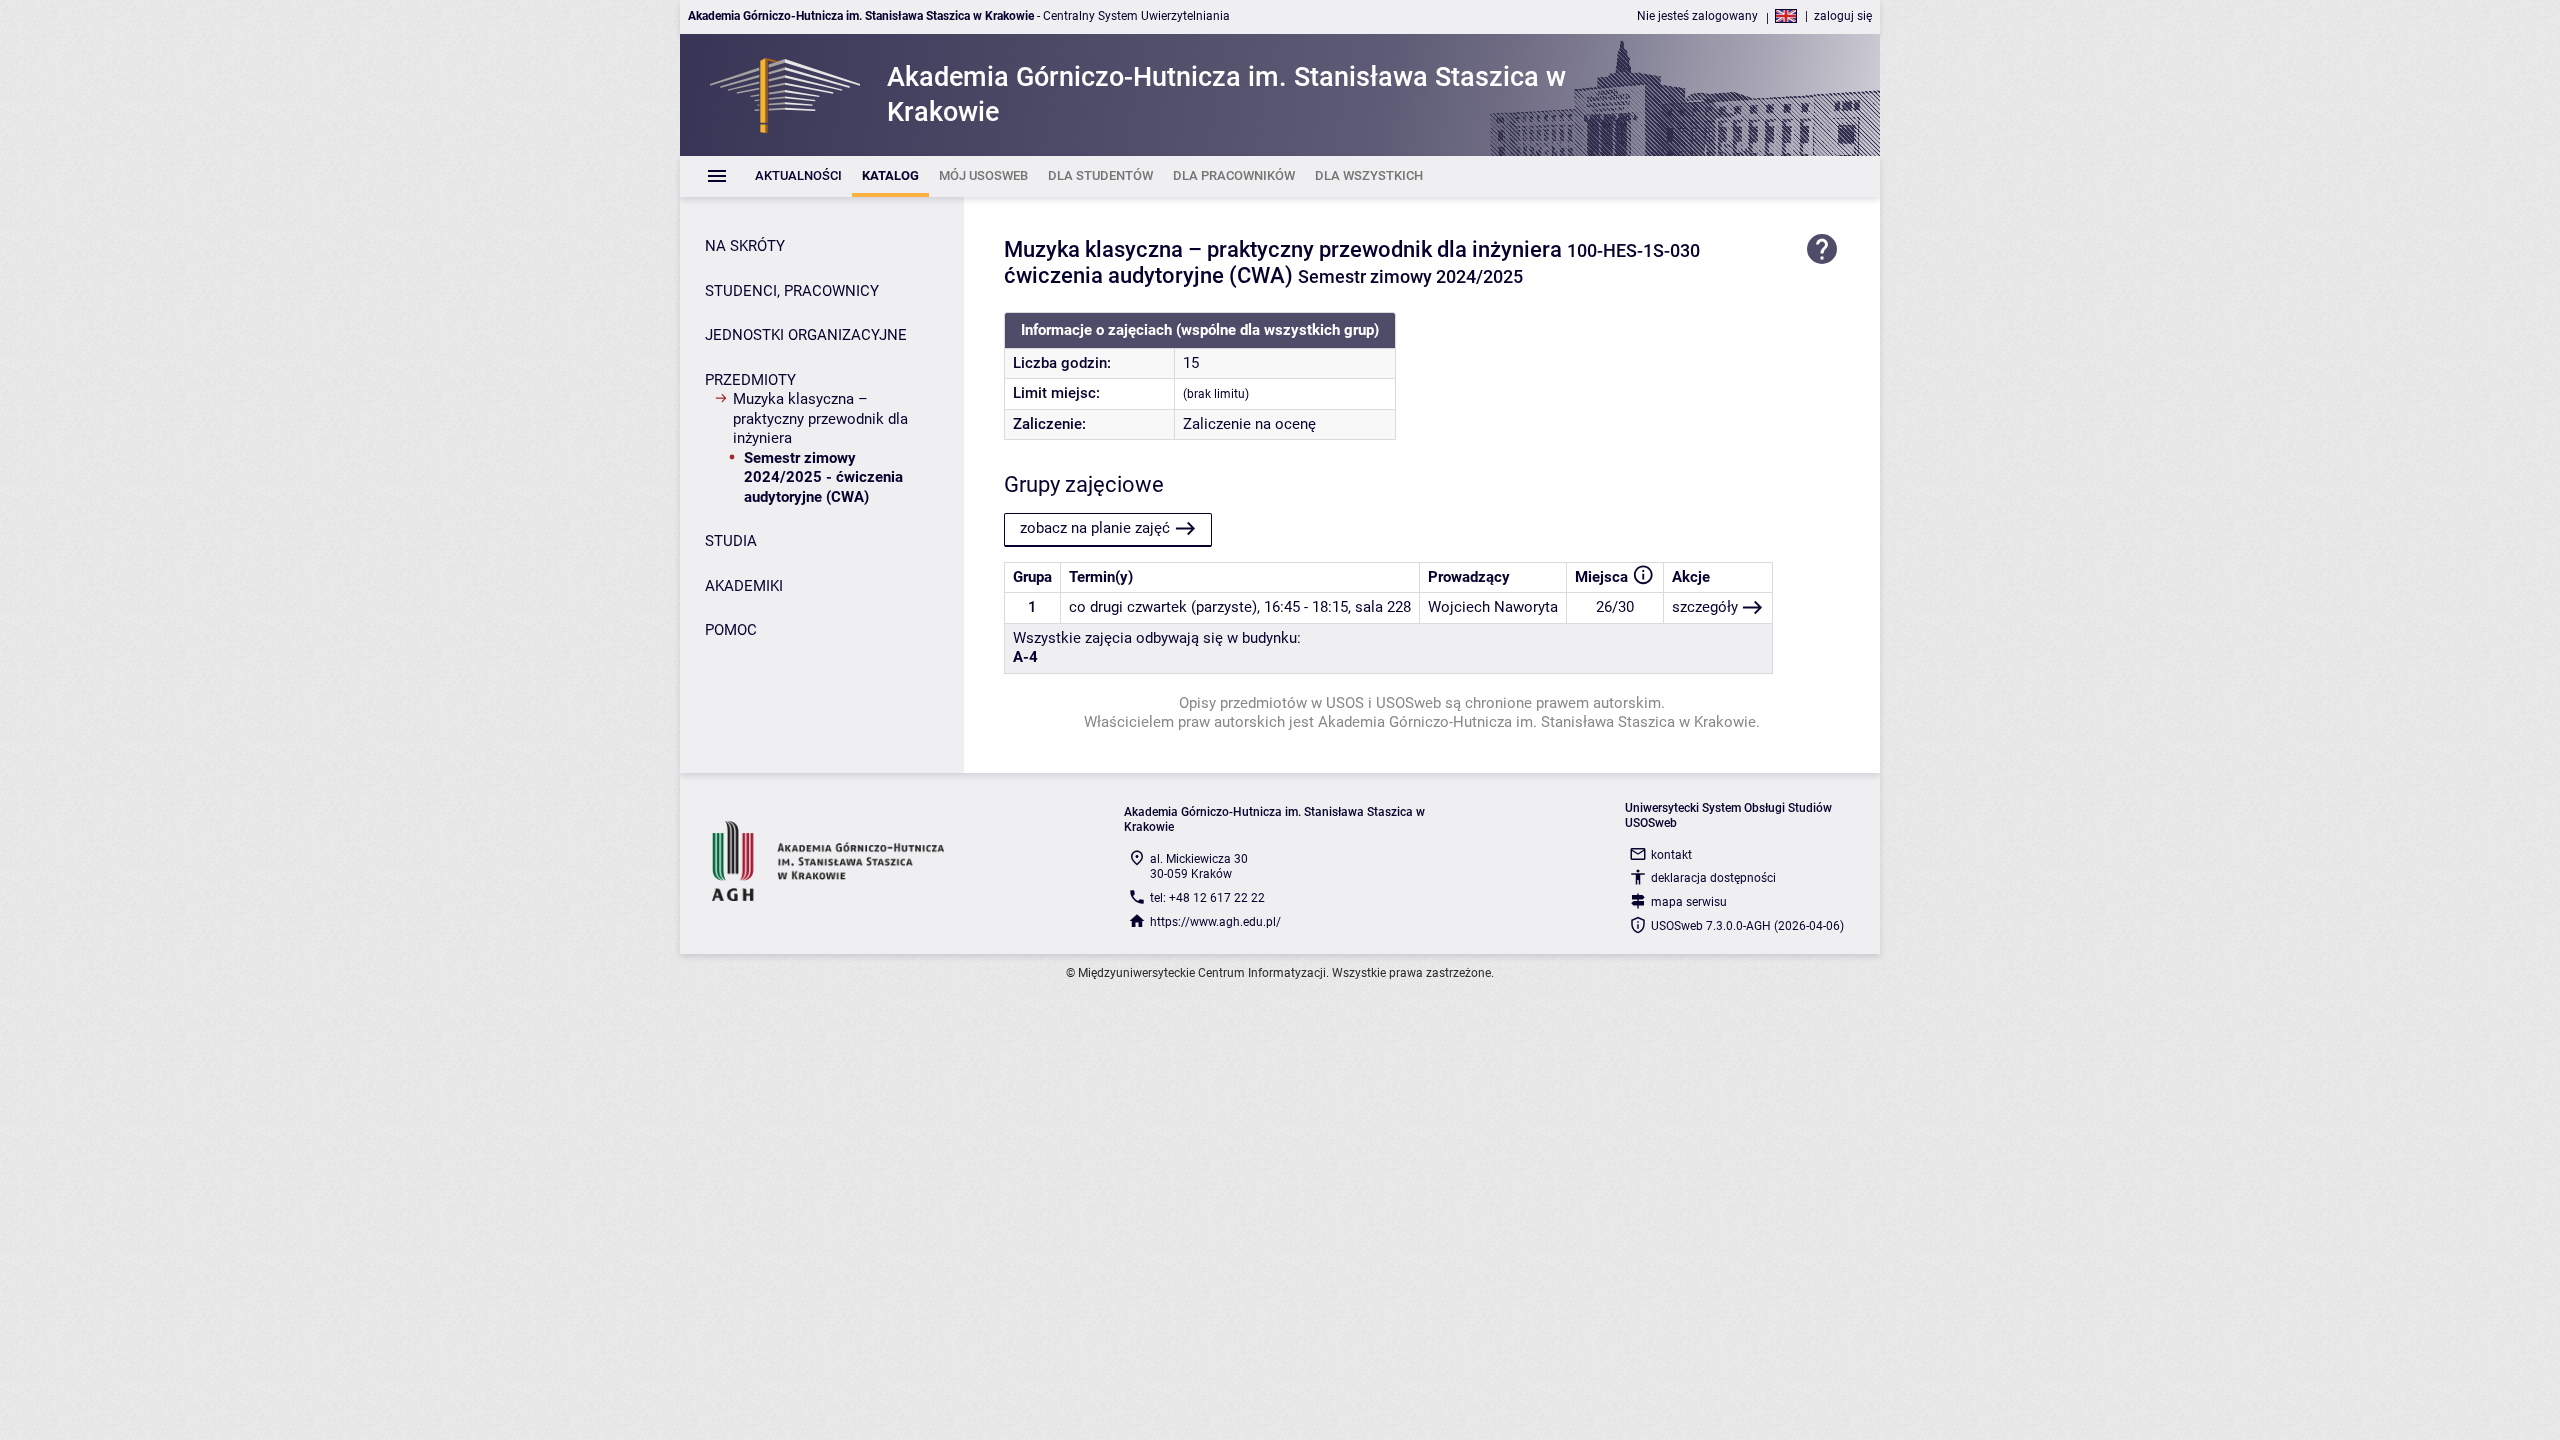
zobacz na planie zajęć (1095, 528)
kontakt (1671, 855)
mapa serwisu (1689, 902)
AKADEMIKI (744, 586)
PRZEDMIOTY (750, 380)
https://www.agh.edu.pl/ (1215, 922)
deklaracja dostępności (1713, 878)
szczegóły (1705, 607)
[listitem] (798, 176)
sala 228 (1383, 607)
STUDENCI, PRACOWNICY (792, 291)
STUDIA (731, 541)
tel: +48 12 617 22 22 (1207, 898)
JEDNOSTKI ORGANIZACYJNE (806, 335)
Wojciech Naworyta (1493, 607)
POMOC (731, 630)
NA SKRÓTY (745, 246)
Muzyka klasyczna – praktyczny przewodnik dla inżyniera (820, 418)
